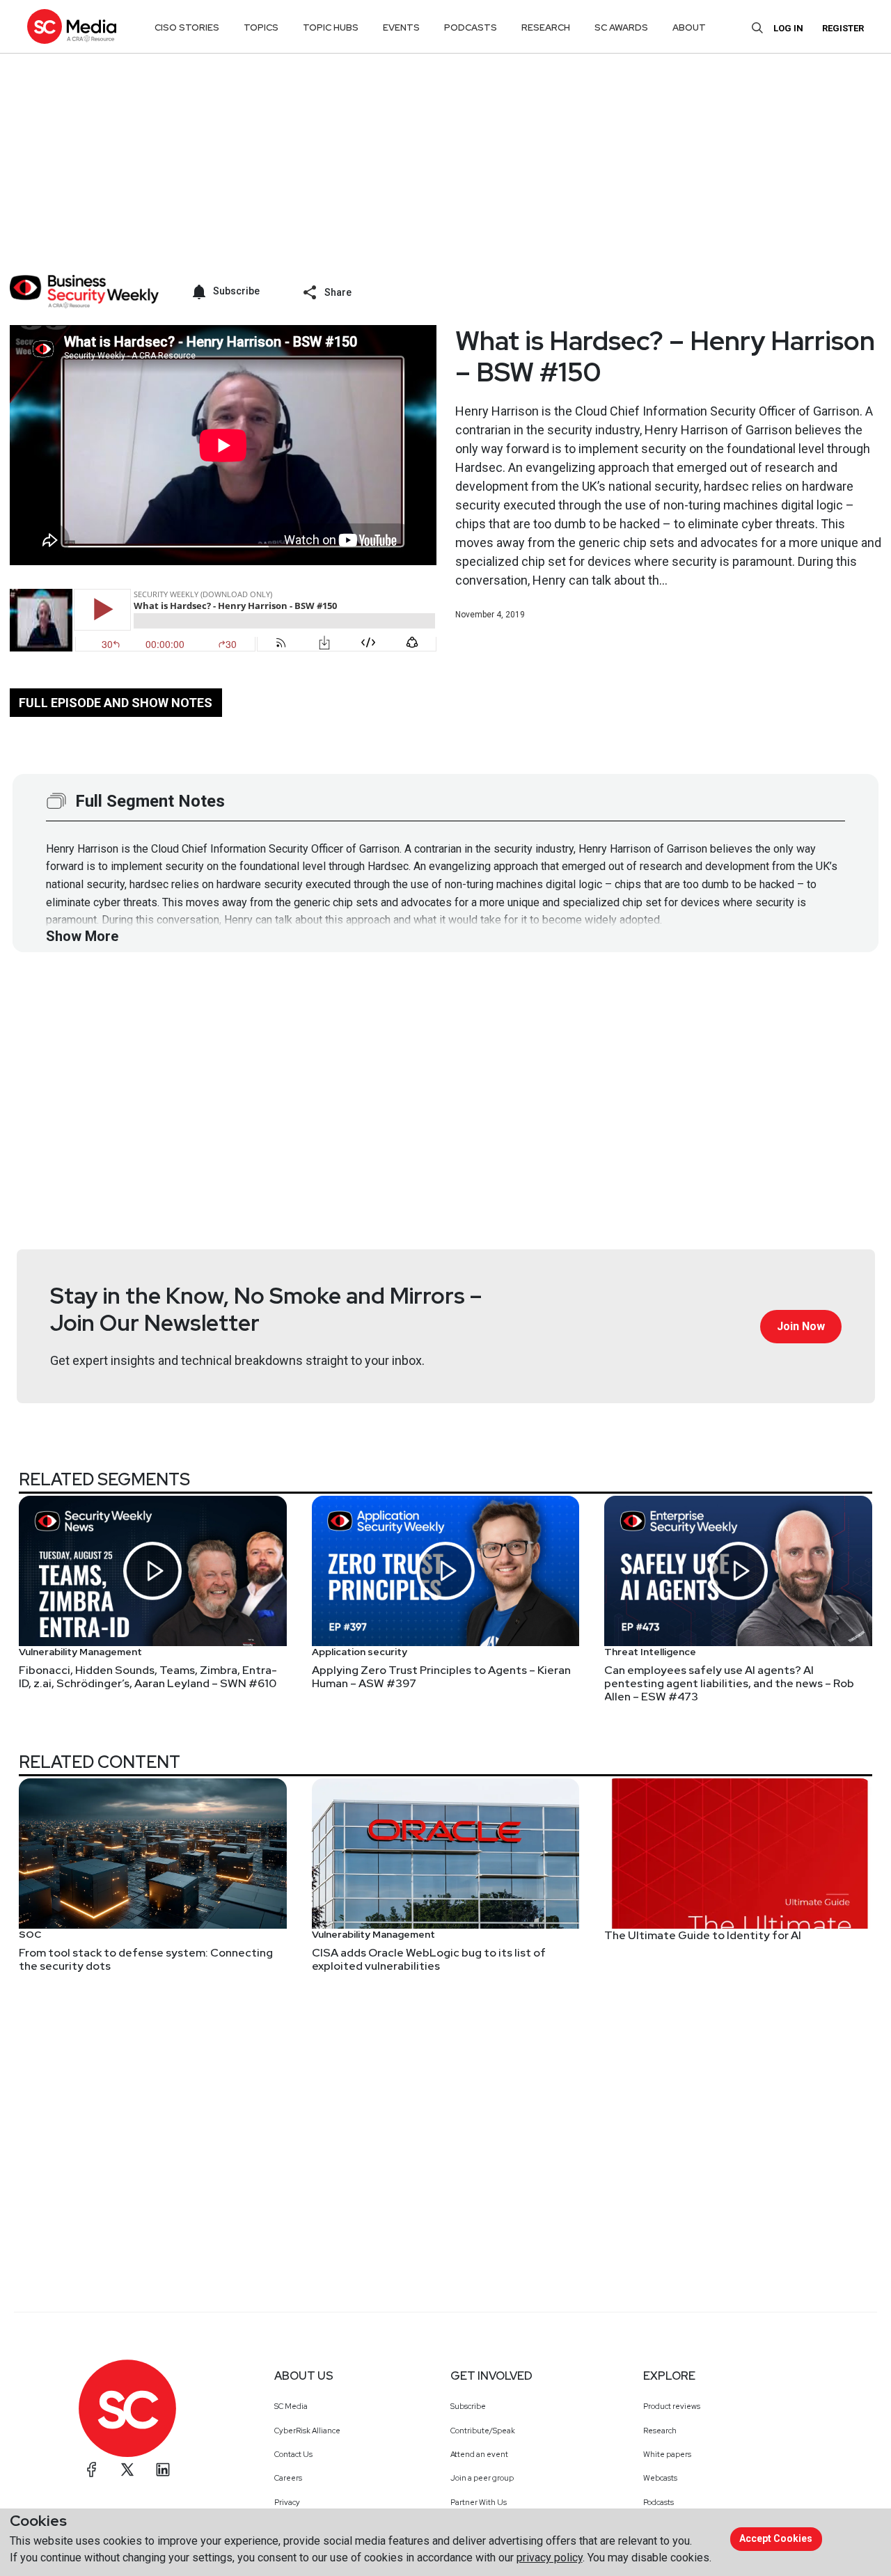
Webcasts (660, 2478)
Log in (788, 28)
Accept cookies (776, 2538)
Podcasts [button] (471, 27)
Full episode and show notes (116, 703)
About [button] (689, 27)
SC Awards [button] (621, 27)
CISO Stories (187, 27)
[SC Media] (72, 26)
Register (843, 28)
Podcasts (659, 2502)
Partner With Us (479, 2502)
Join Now (801, 1326)
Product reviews (672, 2406)
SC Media (291, 2406)
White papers (667, 2454)
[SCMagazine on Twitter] (127, 2470)
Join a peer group (482, 2478)
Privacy (287, 2502)
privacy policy (550, 2558)
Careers (288, 2478)
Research (660, 2431)
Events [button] (401, 27)
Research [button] (546, 27)
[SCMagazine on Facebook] (92, 2470)
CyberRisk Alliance (307, 2431)
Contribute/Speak (483, 2431)
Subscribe (468, 2406)
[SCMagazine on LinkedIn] (163, 2470)
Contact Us (293, 2454)
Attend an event (479, 2454)
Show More (82, 936)
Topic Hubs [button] (331, 27)
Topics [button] (261, 27)
